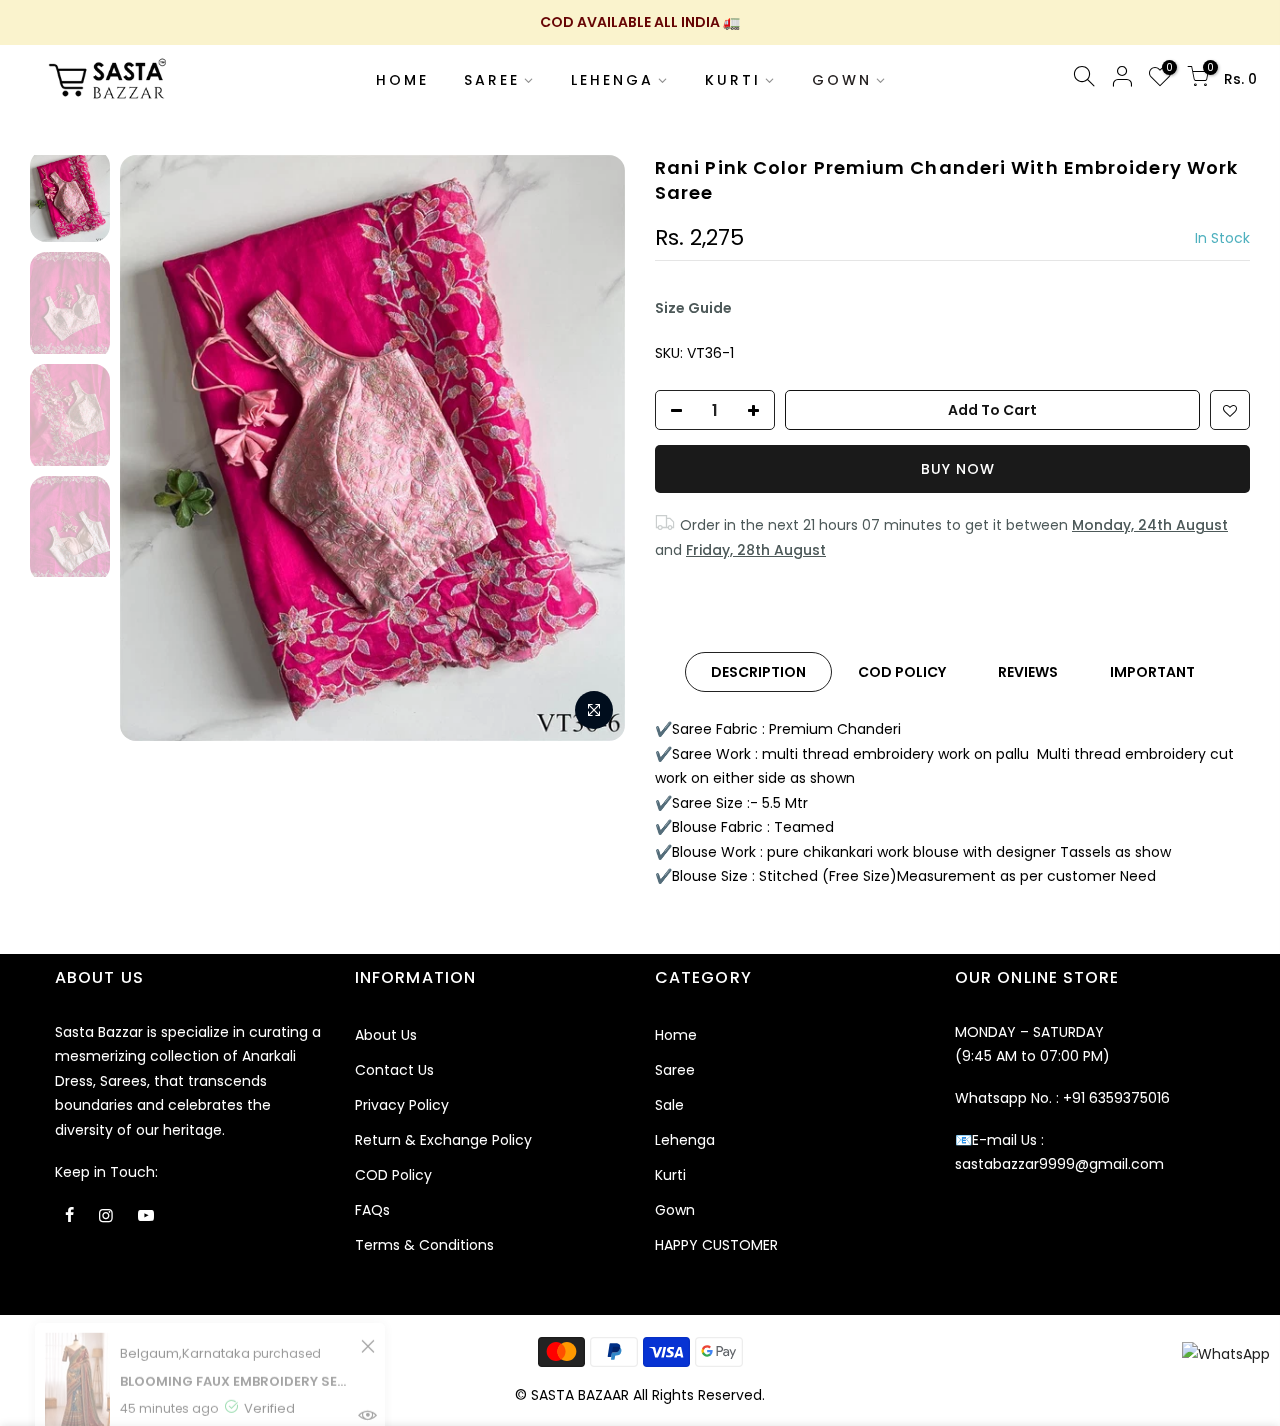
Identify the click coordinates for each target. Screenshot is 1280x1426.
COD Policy (393, 1175)
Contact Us (394, 1070)
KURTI (733, 80)
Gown (675, 1210)
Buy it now (952, 469)
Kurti (670, 1175)
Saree (675, 1070)
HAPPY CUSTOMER (716, 1245)
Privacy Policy (402, 1105)
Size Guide (693, 308)
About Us (386, 1035)
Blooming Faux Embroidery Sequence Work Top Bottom (237, 1312)
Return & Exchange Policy (443, 1140)
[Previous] (155, 448)
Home (676, 1035)
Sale (669, 1105)
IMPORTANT (1152, 672)
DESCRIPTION (758, 672)
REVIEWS (1028, 672)
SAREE (492, 80)
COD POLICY (902, 672)
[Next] (590, 448)
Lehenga (685, 1140)
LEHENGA (612, 80)
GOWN (842, 80)
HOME (402, 80)
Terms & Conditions (424, 1245)
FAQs (372, 1210)
